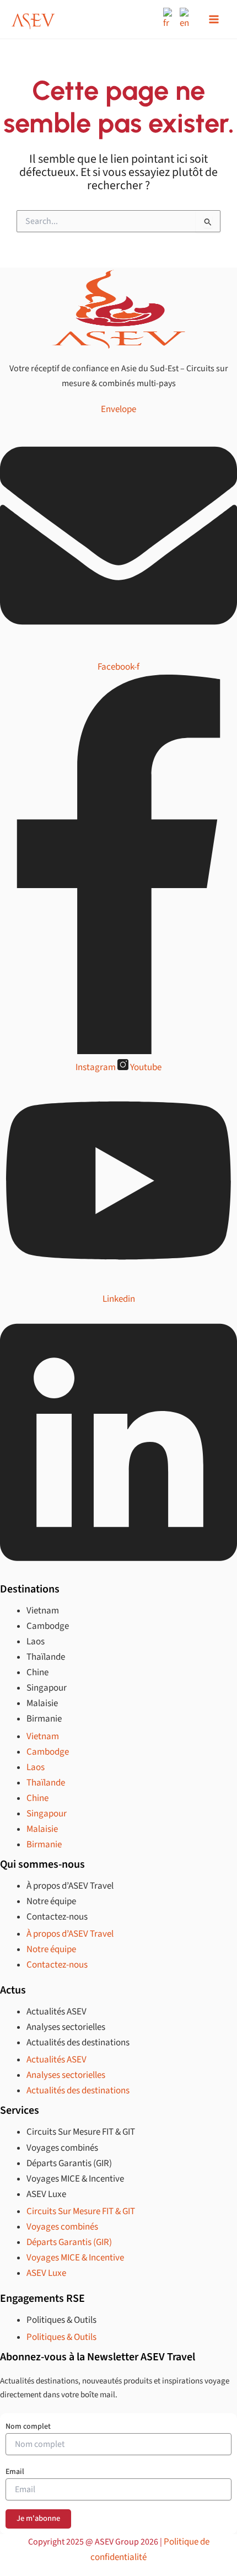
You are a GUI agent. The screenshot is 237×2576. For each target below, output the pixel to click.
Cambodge (48, 1626)
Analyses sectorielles (66, 2027)
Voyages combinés (62, 2148)
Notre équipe (51, 1901)
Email (15, 2472)
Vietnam (43, 1611)
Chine (37, 1672)
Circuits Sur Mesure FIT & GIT (81, 2132)
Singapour (47, 1688)
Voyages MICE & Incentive (75, 2179)
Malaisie (42, 1703)
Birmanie (44, 1719)
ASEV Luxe (46, 2194)
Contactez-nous (57, 1917)
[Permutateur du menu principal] (214, 19)
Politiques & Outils (61, 2320)
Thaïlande (46, 1657)
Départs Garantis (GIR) (69, 2163)
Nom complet (28, 2427)
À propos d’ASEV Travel (70, 1886)
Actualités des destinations (78, 2043)
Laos (36, 1642)
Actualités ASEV (56, 2012)
